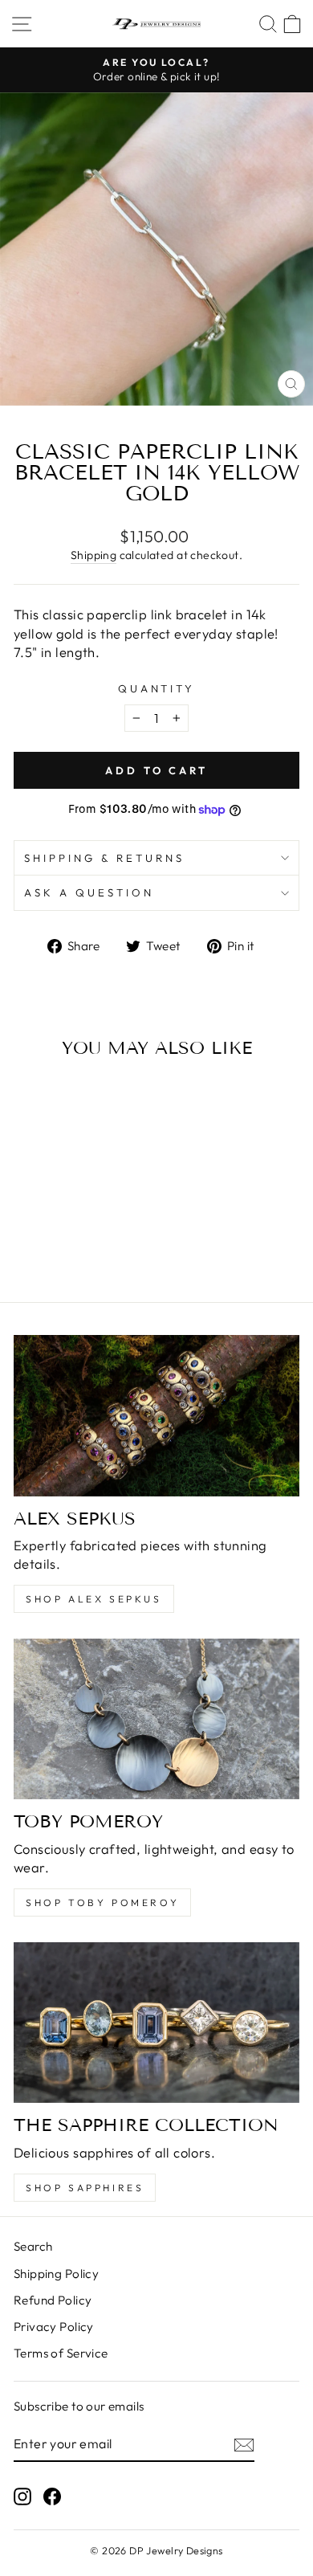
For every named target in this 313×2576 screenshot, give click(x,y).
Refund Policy (53, 2300)
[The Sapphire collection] (156, 2023)
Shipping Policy (56, 2274)
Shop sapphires (85, 2188)
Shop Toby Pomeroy (102, 1902)
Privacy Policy (54, 2327)
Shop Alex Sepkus (94, 1599)
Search (33, 2246)
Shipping (93, 555)
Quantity (157, 688)
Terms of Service (61, 2353)
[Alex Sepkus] (156, 1415)
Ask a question (89, 892)
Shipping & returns (104, 858)
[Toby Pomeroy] (156, 1719)
